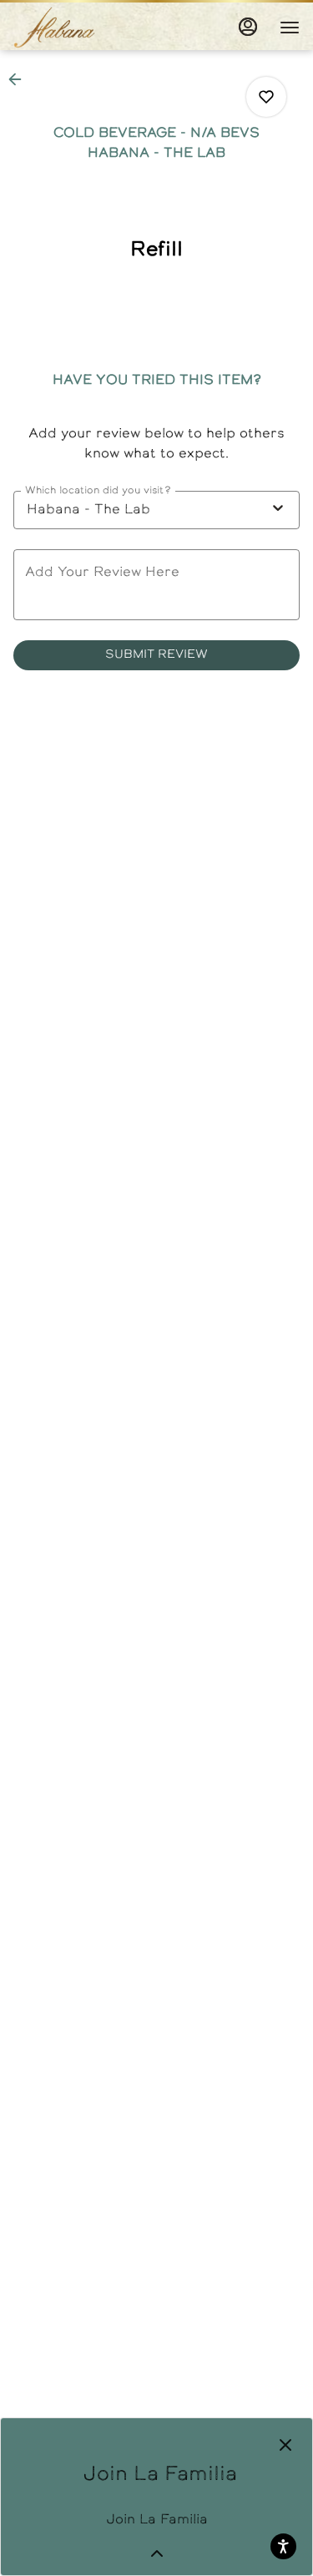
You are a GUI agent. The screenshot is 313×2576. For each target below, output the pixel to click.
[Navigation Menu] (290, 28)
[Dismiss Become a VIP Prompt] (285, 2445)
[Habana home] (88, 28)
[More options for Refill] (266, 97)
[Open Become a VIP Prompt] (157, 2553)
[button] (20, 79)
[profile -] (248, 27)
